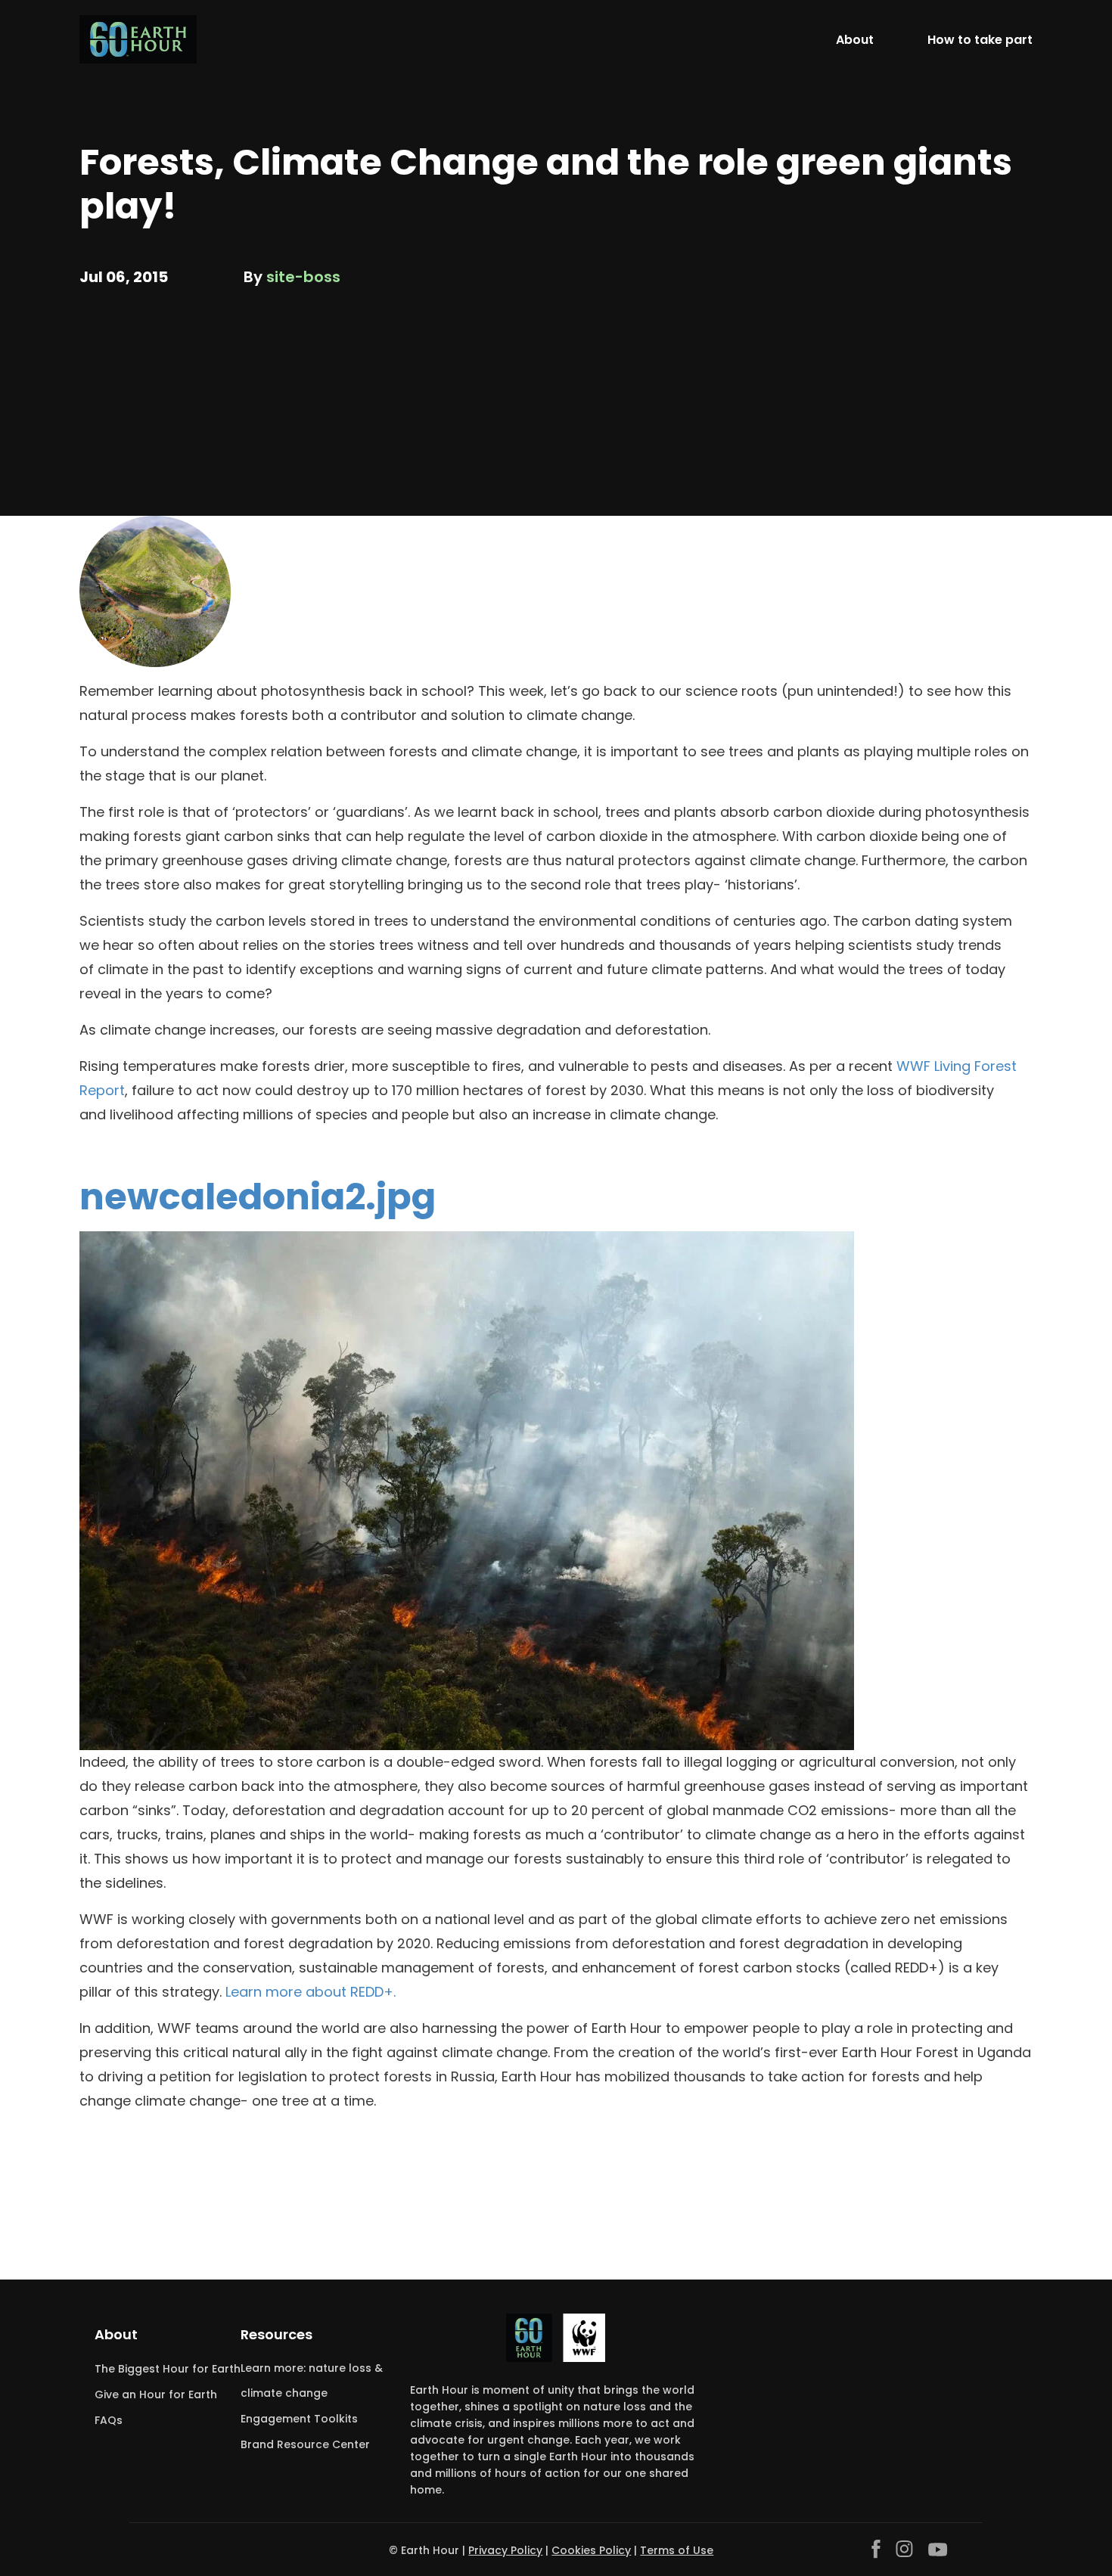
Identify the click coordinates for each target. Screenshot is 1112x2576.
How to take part (980, 40)
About (855, 40)
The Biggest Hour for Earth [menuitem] (168, 2369)
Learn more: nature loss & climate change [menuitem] (312, 2380)
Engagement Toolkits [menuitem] (299, 2419)
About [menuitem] (116, 2334)
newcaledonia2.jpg (258, 1197)
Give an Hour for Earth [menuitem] (156, 2394)
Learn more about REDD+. (309, 1992)
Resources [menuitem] (276, 2334)
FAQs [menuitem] (109, 2420)
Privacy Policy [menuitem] (505, 2550)
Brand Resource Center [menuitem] (305, 2444)
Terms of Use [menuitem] (677, 2550)
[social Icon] (876, 2549)
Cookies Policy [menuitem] (591, 2550)
